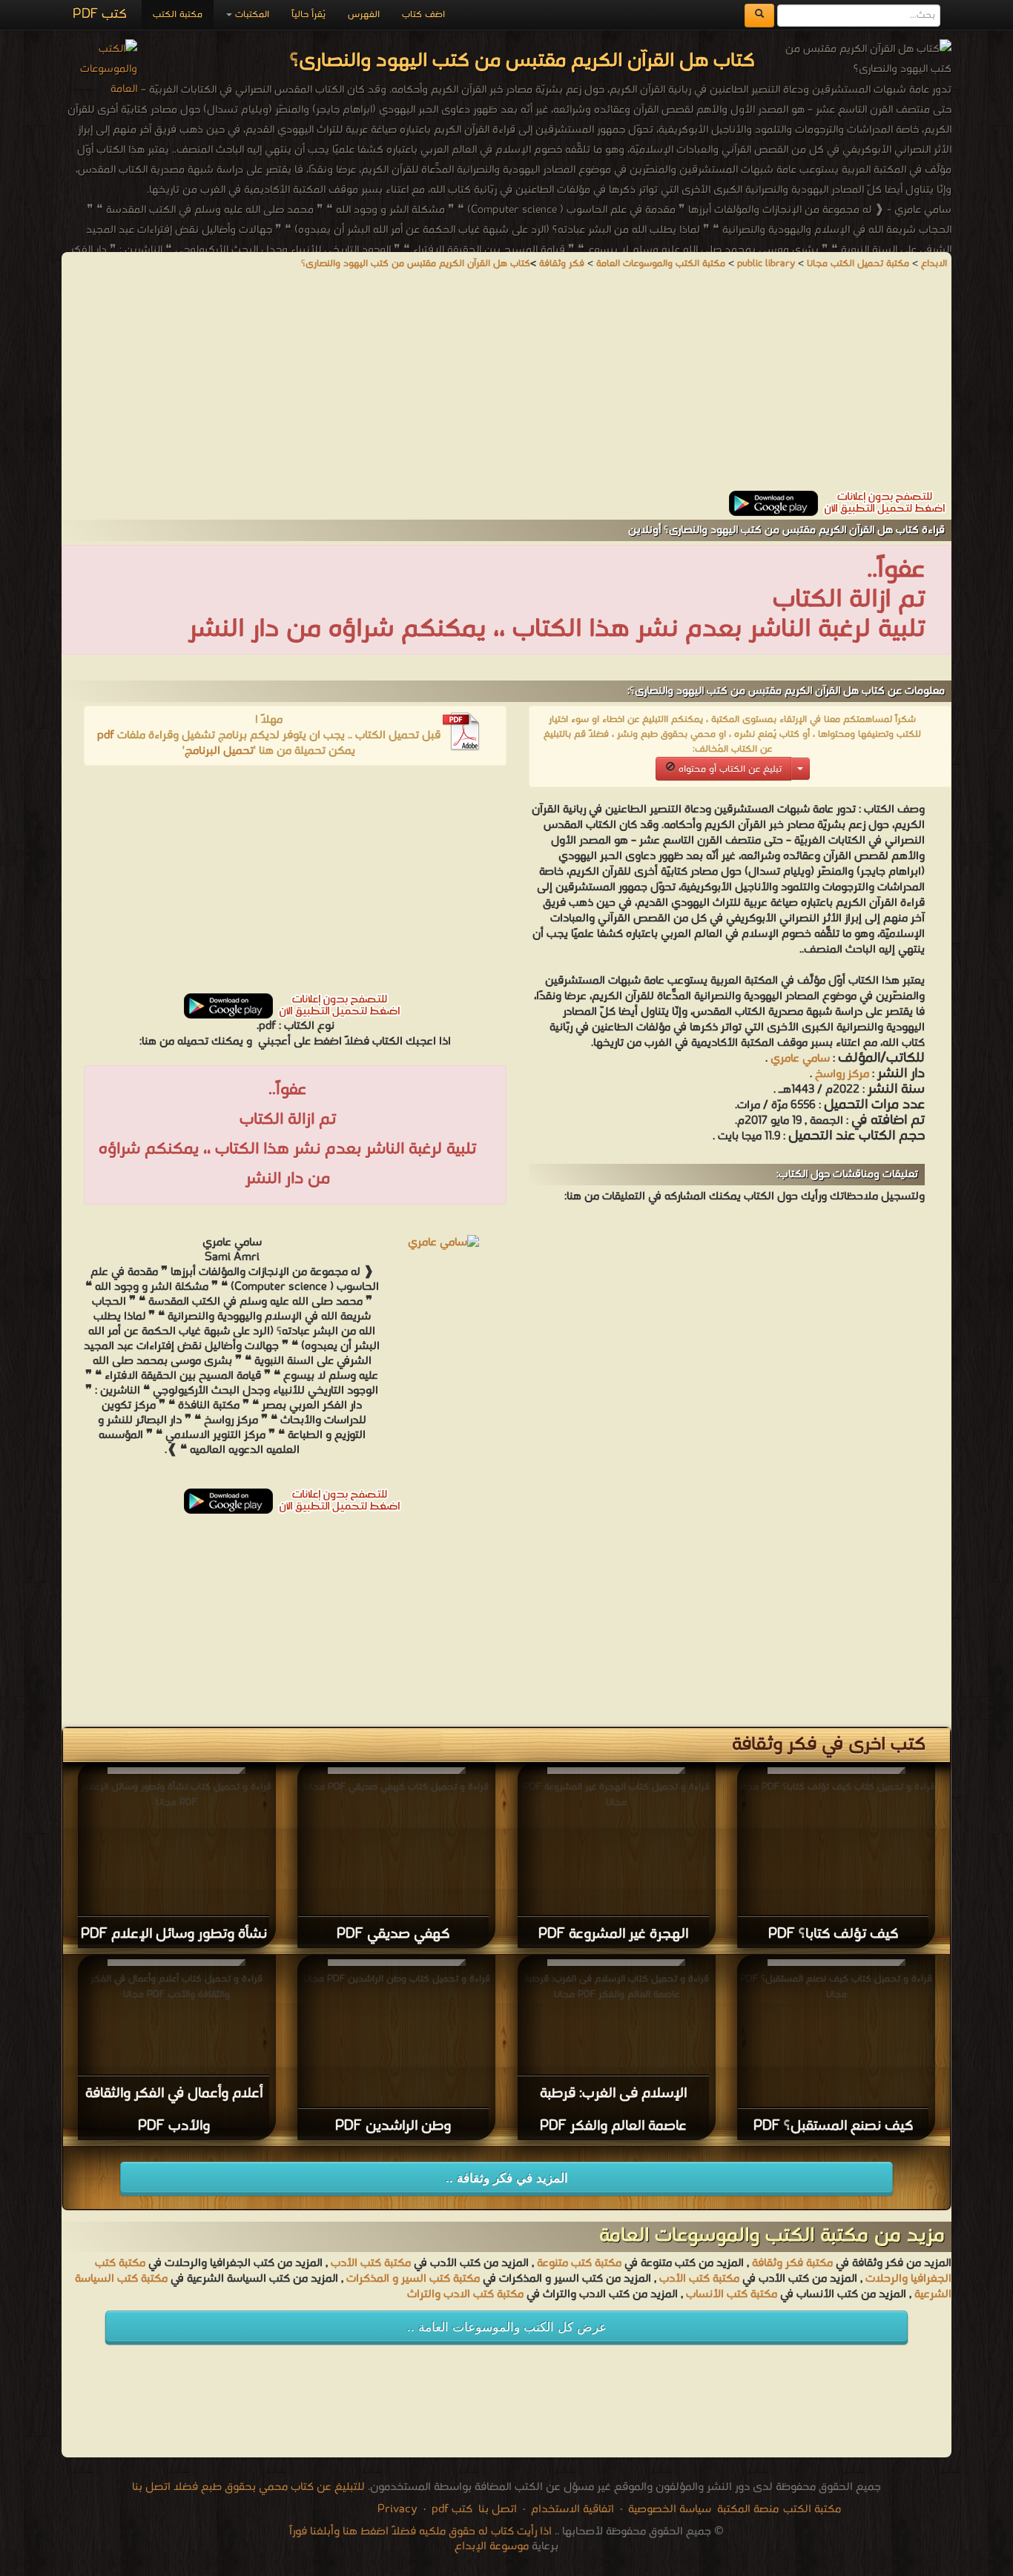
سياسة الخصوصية (670, 2509)
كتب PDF (100, 14)
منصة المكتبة (748, 2509)
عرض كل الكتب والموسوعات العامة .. (507, 2327)
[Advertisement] (506, 387)
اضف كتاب (423, 14)
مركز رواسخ (842, 1074)
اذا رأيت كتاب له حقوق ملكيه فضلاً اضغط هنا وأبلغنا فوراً (420, 2532)
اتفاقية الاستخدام (571, 2509)
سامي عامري (800, 1059)
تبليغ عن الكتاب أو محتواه (729, 769)
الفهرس (364, 14)
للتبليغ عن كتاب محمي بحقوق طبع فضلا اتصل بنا (248, 2487)
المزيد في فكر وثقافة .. (507, 2178)
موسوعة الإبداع (492, 2546)
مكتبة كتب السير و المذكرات (413, 2279)
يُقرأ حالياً (308, 14)
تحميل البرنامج (219, 751)
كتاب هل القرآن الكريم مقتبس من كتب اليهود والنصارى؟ (416, 264)
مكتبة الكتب (178, 14)
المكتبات (251, 14)
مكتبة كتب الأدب (371, 2263)
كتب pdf (452, 2509)
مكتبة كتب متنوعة (579, 2263)
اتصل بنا (496, 2509)
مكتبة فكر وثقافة (792, 2263)
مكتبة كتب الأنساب (732, 2294)
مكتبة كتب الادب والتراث (465, 2294)
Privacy (397, 2509)
